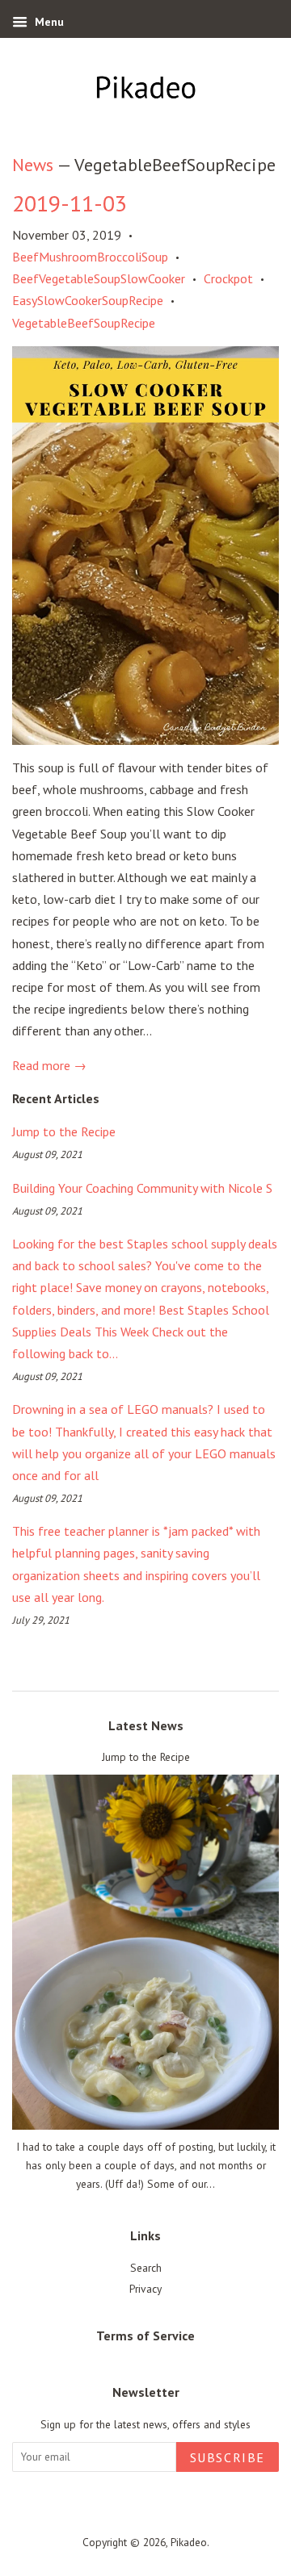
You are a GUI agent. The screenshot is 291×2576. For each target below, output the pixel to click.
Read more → (49, 1065)
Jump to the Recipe (64, 1131)
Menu (48, 22)
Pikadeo (189, 2542)
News (33, 165)
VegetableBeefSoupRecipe (84, 323)
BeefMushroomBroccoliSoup (90, 257)
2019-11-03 (70, 203)
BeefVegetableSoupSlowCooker (99, 278)
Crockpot (228, 278)
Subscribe (228, 2457)
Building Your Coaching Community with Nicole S (142, 1188)
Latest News (146, 1725)
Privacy (145, 2289)
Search (146, 2268)
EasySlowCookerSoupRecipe (88, 300)
